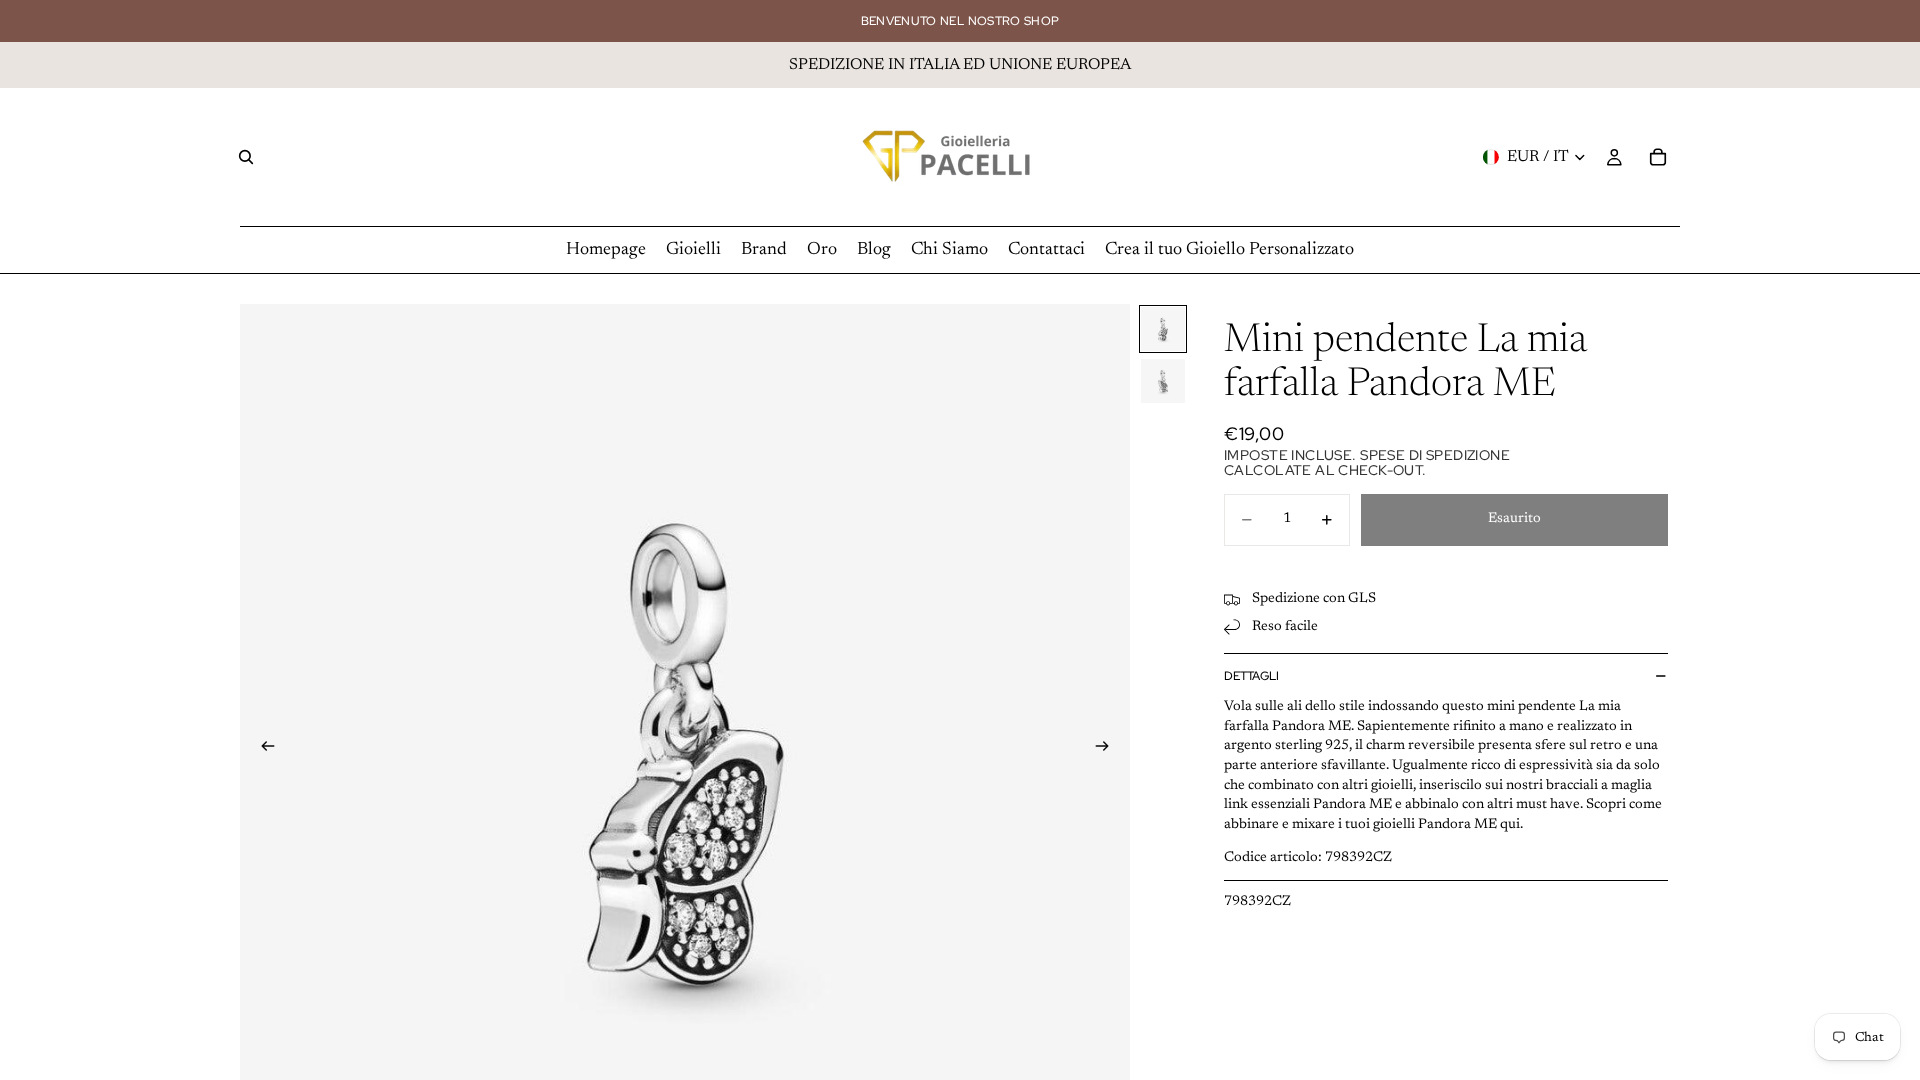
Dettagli (1251, 676)
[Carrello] (1658, 157)
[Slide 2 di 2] (1163, 381)
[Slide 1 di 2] (1163, 329)
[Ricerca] (246, 157)
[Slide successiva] (1108, 750)
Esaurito (1514, 519)
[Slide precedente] (262, 750)
